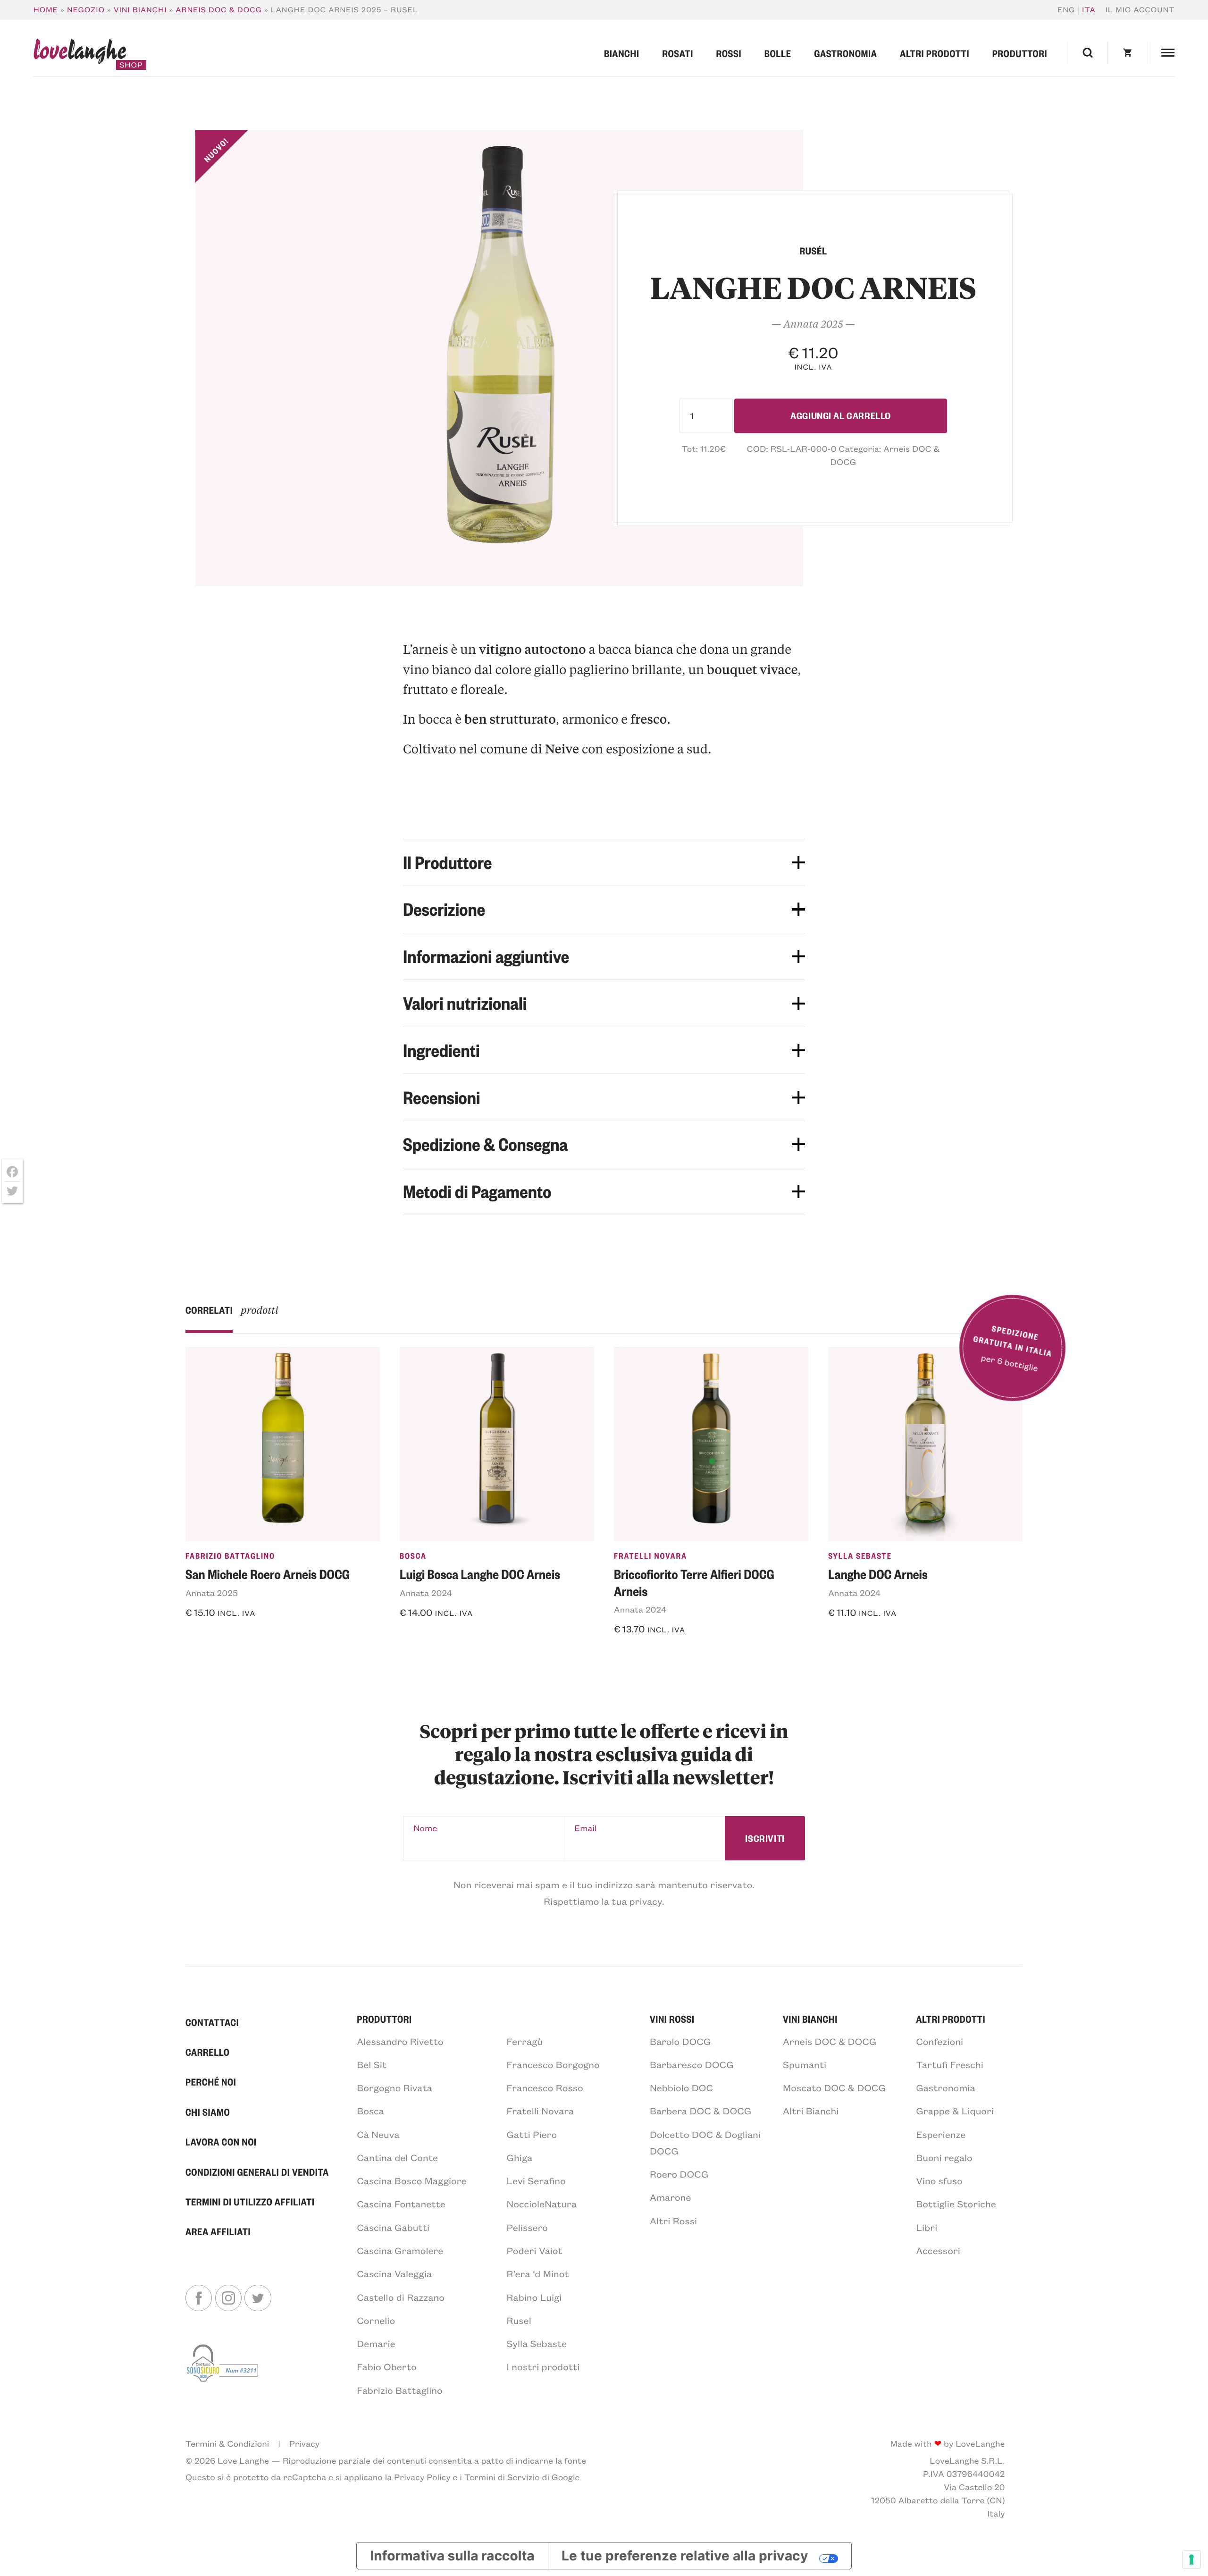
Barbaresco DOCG (692, 2065)
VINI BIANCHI (810, 2019)
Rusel (519, 2320)
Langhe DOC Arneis (878, 1574)
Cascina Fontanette (401, 2204)
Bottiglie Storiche (956, 2204)
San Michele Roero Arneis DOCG (268, 1574)
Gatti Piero (532, 2134)
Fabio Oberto (387, 2367)
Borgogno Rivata (394, 2088)
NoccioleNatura (542, 2204)
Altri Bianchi (811, 2111)
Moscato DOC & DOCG (834, 2088)
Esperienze (941, 2134)
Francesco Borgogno (553, 2065)
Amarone (670, 2197)
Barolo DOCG (680, 2041)
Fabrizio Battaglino (230, 1556)
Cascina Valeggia (394, 2274)
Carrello (208, 2052)
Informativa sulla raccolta (452, 2556)
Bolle (778, 53)
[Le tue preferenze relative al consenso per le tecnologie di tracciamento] (1191, 2559)
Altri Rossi (673, 2221)
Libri (927, 2227)
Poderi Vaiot (535, 2251)
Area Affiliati (218, 2231)
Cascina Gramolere (400, 2251)
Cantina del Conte (397, 2158)
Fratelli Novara (650, 1556)
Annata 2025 (212, 1593)
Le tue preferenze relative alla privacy (685, 2556)
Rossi (729, 53)
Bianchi (622, 53)
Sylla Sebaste (860, 1556)
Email (585, 1828)
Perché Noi (211, 2082)
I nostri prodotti (543, 2367)
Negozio (86, 10)
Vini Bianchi (140, 10)
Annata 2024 (426, 1593)
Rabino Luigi (534, 2297)
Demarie (376, 2344)
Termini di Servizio (502, 2477)
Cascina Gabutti (393, 2227)
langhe (80, 54)
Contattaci (212, 2022)
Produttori (1020, 53)
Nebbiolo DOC (681, 2088)
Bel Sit (372, 2065)
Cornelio (376, 2320)
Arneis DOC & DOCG (219, 10)
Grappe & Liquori (955, 2111)
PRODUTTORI (384, 2019)
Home (46, 10)
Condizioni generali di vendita (257, 2172)
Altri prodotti (935, 53)
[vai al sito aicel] (223, 2369)
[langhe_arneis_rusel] (499, 358)
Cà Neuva (378, 2134)
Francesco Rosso (545, 2088)
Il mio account (1140, 10)
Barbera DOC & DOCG (700, 2111)
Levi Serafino (536, 2181)
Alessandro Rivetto (400, 2041)
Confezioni (940, 2041)
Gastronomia (845, 53)
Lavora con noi (221, 2141)
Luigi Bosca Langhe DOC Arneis (480, 1574)
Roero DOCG (679, 2174)
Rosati (678, 53)
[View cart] (1128, 53)
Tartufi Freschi (950, 2065)
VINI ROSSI (672, 2019)
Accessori (938, 2251)
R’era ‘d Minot (538, 2274)
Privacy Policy (422, 2477)
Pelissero (528, 2227)
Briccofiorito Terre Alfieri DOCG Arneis (694, 1582)
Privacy (304, 2443)
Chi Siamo (208, 2112)
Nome (425, 1828)
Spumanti (805, 2065)
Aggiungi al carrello (841, 416)
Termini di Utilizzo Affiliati (250, 2201)
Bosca (413, 1556)
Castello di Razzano (401, 2297)
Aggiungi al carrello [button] (243, 1638)
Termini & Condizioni (227, 2443)
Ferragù (525, 2041)
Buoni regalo (944, 2158)
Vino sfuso (939, 2181)
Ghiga (520, 2158)
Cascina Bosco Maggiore (411, 2181)
